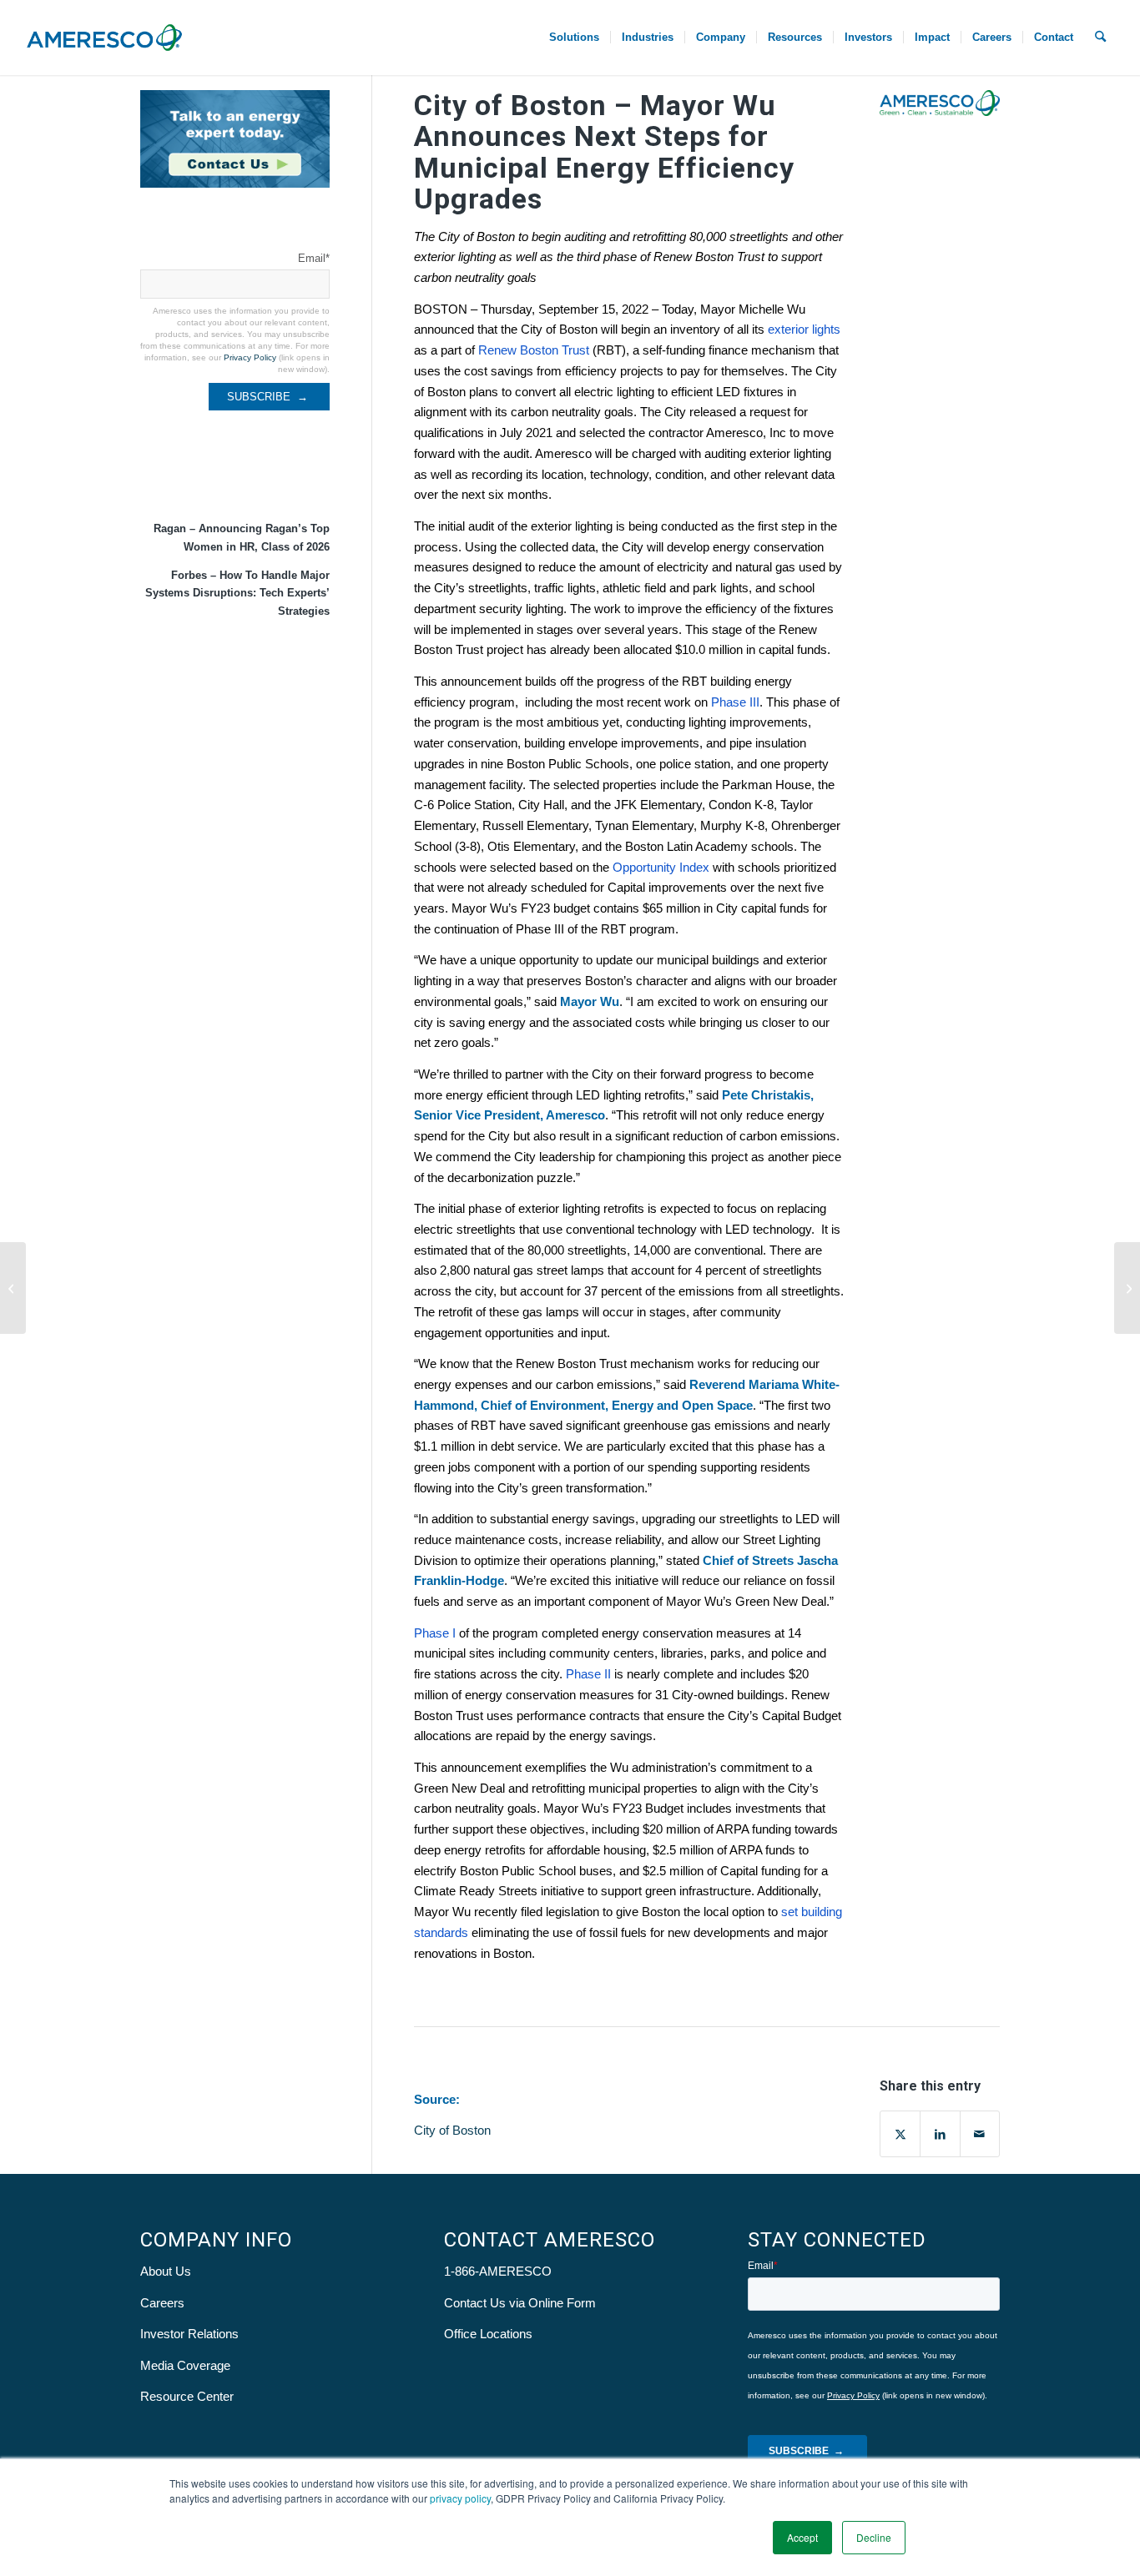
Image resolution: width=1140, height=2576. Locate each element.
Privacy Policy (250, 357)
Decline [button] (874, 2537)
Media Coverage (185, 2365)
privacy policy (460, 2498)
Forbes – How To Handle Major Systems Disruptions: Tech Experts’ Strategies (237, 593)
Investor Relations (189, 2334)
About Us (166, 2271)
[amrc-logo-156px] (104, 38)
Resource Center (187, 2396)
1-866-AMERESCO (498, 2271)
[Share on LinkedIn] (940, 2134)
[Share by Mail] (980, 2134)
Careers (162, 2303)
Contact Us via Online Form (520, 2303)
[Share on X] (900, 2134)
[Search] (1100, 38)
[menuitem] (574, 38)
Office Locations (488, 2334)
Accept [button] (802, 2537)
